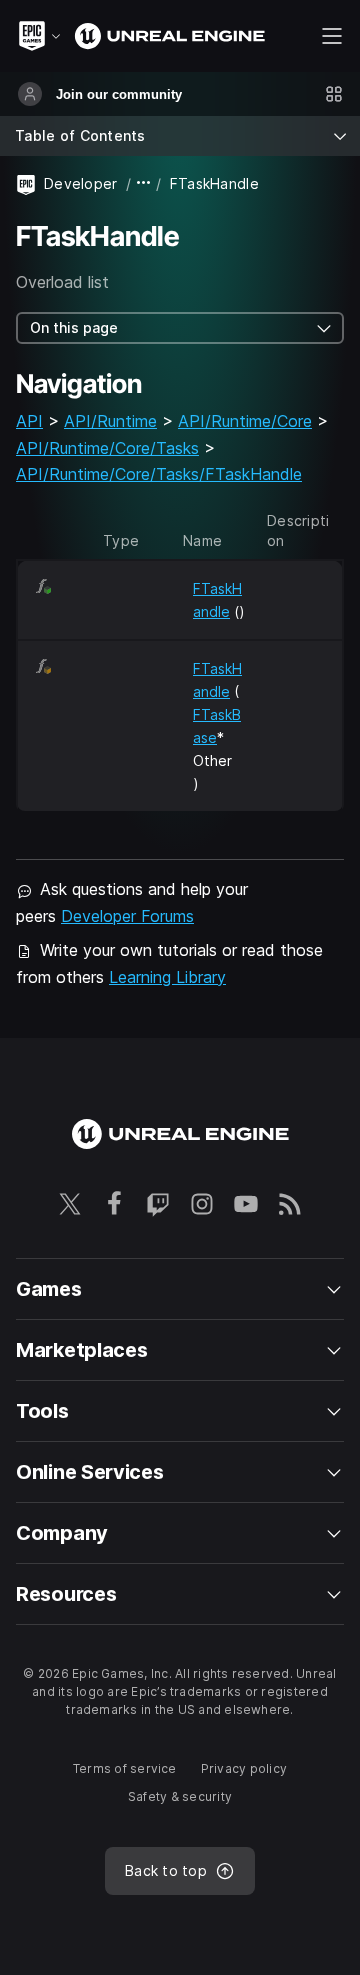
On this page (74, 327)
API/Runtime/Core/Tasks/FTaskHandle (159, 474)
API (29, 421)
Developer (81, 183)
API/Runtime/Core (245, 421)
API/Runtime (110, 421)
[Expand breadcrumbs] (144, 183)
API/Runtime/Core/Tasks (107, 448)
